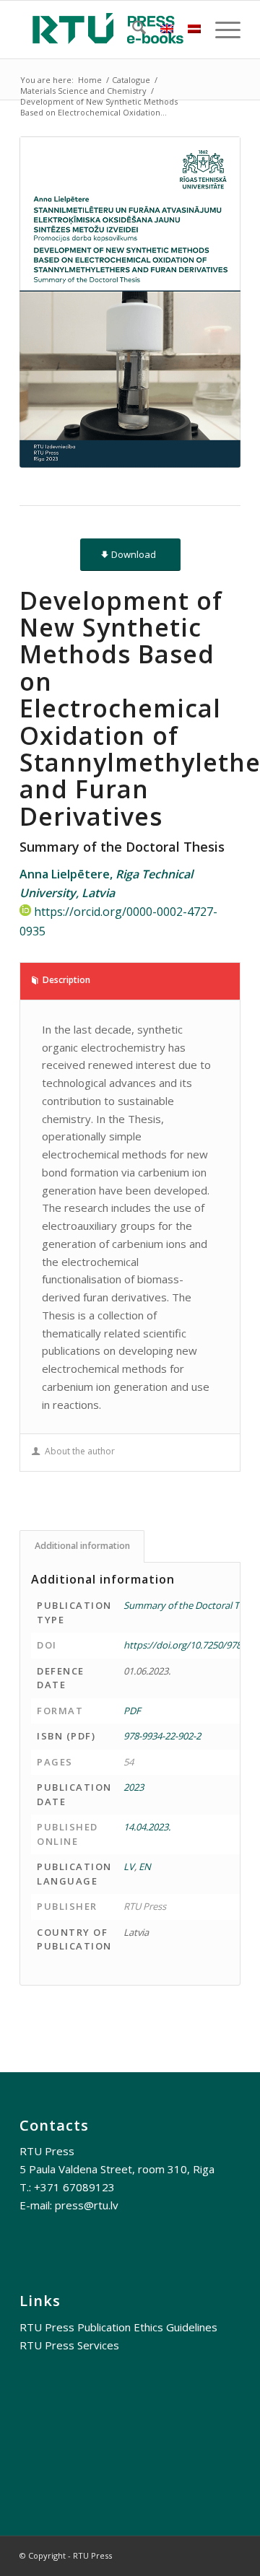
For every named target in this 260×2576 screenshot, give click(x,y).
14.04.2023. (147, 1827)
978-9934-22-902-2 (162, 1736)
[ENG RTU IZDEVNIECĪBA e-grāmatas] (108, 30)
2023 (134, 1787)
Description (66, 980)
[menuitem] (132, 30)
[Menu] (221, 30)
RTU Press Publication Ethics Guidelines (118, 2327)
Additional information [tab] (82, 1546)
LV (129, 1866)
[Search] (132, 30)
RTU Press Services (69, 2345)
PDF (132, 1711)
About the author (80, 1451)
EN (145, 1866)
